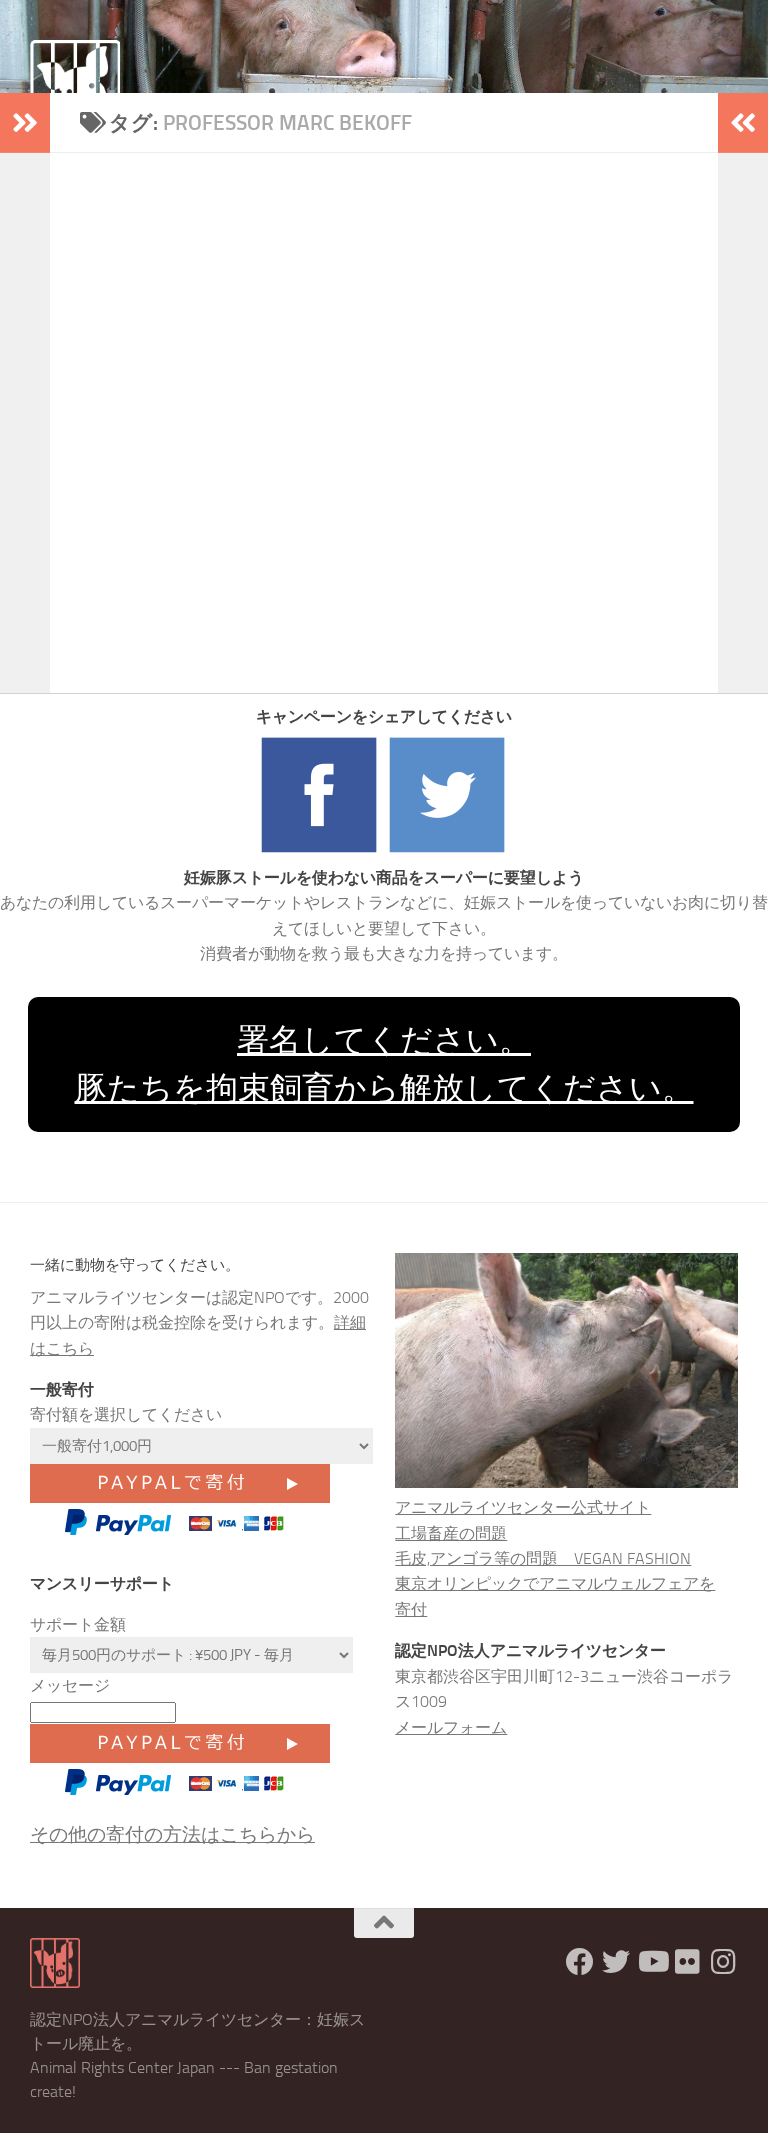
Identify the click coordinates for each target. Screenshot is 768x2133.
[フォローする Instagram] (724, 1962)
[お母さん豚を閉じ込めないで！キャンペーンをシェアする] (320, 852)
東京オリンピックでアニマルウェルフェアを (555, 1583)
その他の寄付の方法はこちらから (172, 1834)
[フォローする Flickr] (688, 1962)
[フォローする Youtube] (652, 1962)
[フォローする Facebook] (580, 1962)
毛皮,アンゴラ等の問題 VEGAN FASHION (543, 1558)
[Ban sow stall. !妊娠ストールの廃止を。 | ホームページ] (75, 85)
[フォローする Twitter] (616, 1962)
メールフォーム (451, 1727)
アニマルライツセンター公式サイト (523, 1507)
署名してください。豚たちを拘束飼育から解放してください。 (384, 1064)
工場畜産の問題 (451, 1533)
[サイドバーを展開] (25, 123)
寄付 (411, 1609)
